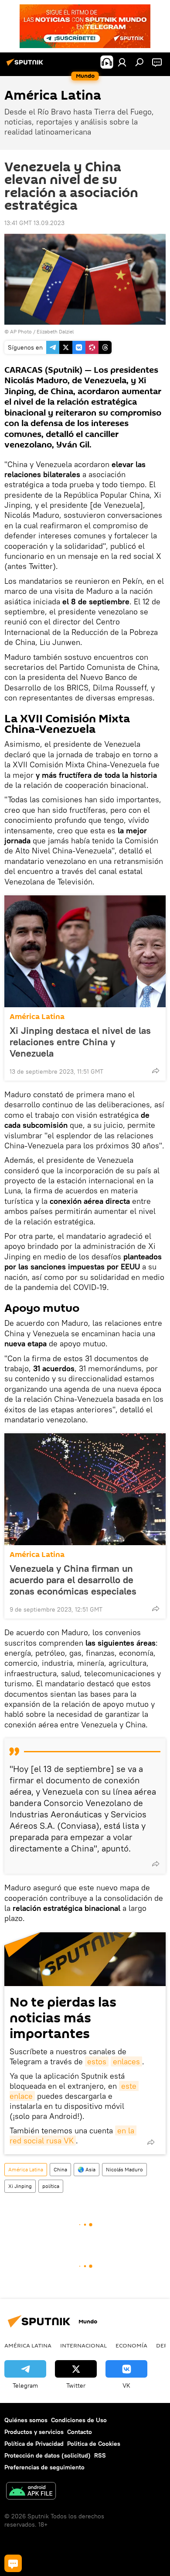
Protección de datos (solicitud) (48, 2455)
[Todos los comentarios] (13, 2563)
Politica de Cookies (94, 2444)
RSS (100, 2455)
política (51, 2186)
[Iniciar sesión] (122, 62)
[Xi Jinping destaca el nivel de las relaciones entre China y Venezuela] (85, 951)
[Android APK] (31, 2492)
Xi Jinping (20, 2186)
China (60, 2169)
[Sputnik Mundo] (26, 66)
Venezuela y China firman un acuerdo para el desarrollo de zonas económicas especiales (73, 1580)
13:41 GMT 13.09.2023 (34, 223)
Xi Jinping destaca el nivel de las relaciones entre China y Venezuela (80, 1042)
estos (97, 2061)
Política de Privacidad (34, 2444)
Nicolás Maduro (124, 2169)
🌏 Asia (87, 2169)
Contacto (80, 2432)
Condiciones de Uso (79, 2420)
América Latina (37, 1017)
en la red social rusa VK (73, 2136)
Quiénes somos (26, 2420)
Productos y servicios (34, 2432)
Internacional (83, 2345)
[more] (156, 1071)
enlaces (126, 2061)
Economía (131, 2345)
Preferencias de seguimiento (44, 2467)
